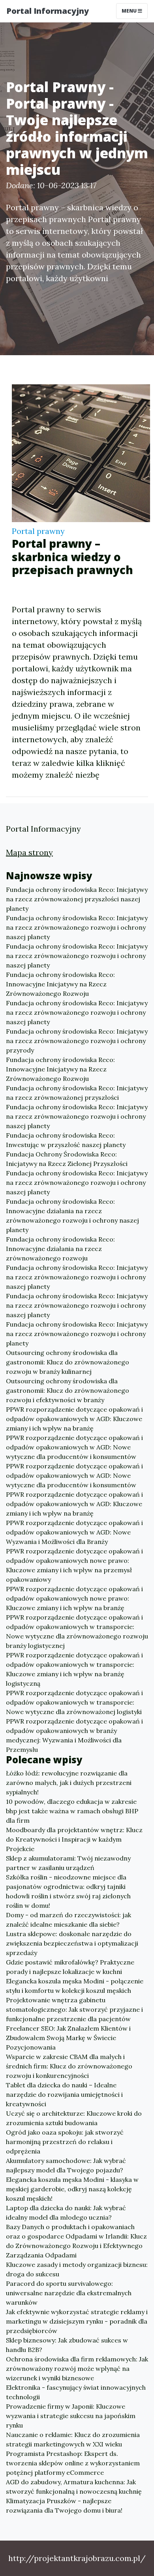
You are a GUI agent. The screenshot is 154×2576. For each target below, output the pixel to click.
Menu (130, 11)
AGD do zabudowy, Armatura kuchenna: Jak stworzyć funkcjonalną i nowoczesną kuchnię (74, 2487)
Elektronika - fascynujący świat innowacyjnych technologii (76, 2392)
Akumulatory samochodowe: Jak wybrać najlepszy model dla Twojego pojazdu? (66, 2165)
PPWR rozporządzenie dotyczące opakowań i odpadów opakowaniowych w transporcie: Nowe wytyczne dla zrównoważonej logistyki (74, 1702)
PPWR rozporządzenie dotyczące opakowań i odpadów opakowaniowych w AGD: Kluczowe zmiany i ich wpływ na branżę (74, 1419)
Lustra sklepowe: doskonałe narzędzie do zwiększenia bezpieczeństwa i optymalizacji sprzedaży (72, 1943)
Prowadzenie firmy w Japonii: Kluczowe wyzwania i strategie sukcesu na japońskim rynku (71, 2416)
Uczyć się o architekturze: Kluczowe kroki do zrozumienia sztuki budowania (74, 2118)
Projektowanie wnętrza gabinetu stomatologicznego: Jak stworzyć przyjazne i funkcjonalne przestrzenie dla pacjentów (74, 2009)
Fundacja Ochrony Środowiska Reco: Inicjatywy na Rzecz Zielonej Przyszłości (67, 1159)
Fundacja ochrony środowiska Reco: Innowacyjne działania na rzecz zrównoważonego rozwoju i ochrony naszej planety (72, 1216)
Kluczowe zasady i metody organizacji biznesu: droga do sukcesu (77, 2269)
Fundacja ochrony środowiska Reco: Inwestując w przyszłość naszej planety (66, 1140)
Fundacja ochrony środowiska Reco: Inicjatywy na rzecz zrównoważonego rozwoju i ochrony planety (77, 1334)
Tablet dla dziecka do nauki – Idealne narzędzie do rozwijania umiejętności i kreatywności (64, 2094)
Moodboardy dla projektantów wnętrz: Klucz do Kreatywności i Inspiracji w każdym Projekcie (74, 1839)
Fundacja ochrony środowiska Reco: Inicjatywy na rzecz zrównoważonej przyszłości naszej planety (77, 899)
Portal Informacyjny (48, 11)
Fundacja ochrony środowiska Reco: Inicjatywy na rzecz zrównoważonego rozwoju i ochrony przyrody (77, 1041)
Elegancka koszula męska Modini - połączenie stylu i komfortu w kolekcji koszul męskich (75, 1986)
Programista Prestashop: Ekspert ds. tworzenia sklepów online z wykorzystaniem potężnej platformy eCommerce (73, 2463)
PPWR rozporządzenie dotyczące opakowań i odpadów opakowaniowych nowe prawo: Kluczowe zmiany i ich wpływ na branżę (74, 1598)
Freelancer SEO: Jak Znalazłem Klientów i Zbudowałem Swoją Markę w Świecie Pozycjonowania (68, 2038)
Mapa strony (29, 852)
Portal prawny (38, 531)
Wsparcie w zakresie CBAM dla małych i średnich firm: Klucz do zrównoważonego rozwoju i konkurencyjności (69, 2066)
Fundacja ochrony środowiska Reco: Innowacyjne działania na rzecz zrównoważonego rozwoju (60, 1249)
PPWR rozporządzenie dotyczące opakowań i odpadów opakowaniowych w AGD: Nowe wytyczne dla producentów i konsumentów (74, 1447)
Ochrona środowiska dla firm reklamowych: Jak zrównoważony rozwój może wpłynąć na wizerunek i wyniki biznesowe (77, 2368)
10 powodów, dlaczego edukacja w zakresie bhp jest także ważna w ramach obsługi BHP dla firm (72, 1811)
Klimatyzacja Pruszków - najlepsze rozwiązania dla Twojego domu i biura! (64, 2506)
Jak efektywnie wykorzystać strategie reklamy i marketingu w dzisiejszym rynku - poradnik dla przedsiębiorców (77, 2321)
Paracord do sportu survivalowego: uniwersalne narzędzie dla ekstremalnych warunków (69, 2293)
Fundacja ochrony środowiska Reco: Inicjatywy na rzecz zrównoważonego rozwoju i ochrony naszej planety (77, 927)
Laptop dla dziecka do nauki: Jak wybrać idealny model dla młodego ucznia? (66, 2213)
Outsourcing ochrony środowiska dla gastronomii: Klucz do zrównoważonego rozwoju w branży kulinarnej (68, 1362)
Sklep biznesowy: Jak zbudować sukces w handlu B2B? (67, 2345)
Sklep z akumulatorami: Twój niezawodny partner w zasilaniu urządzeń (68, 1863)
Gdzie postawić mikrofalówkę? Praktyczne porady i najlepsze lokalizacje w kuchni (70, 1967)
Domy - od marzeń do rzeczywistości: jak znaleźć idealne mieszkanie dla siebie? (69, 1920)
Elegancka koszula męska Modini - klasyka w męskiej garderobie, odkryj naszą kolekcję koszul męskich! (72, 2189)
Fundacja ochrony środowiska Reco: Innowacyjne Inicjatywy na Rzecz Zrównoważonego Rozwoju (60, 984)
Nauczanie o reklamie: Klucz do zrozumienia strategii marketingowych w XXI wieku (73, 2439)
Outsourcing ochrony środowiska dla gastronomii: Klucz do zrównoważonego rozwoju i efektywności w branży (68, 1390)
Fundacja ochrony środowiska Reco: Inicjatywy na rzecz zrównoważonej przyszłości (77, 1093)
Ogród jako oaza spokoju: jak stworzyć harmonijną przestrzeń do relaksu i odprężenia (65, 2142)
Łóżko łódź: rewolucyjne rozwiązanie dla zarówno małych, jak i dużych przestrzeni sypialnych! (69, 1783)
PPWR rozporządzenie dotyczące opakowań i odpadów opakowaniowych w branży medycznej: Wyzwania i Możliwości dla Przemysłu (74, 1735)
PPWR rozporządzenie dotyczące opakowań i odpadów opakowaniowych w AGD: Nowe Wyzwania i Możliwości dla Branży (74, 1532)
